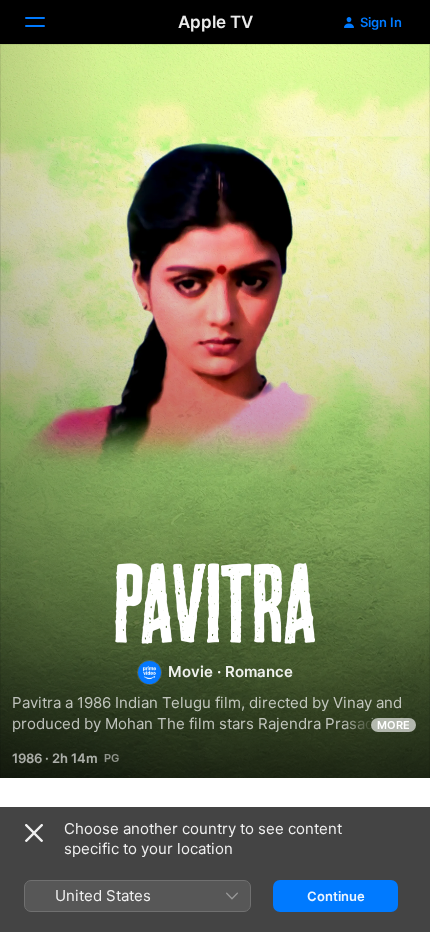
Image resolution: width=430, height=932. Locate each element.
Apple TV (215, 22)
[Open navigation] (47, 22)
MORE (393, 725)
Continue (336, 896)
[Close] (34, 833)
